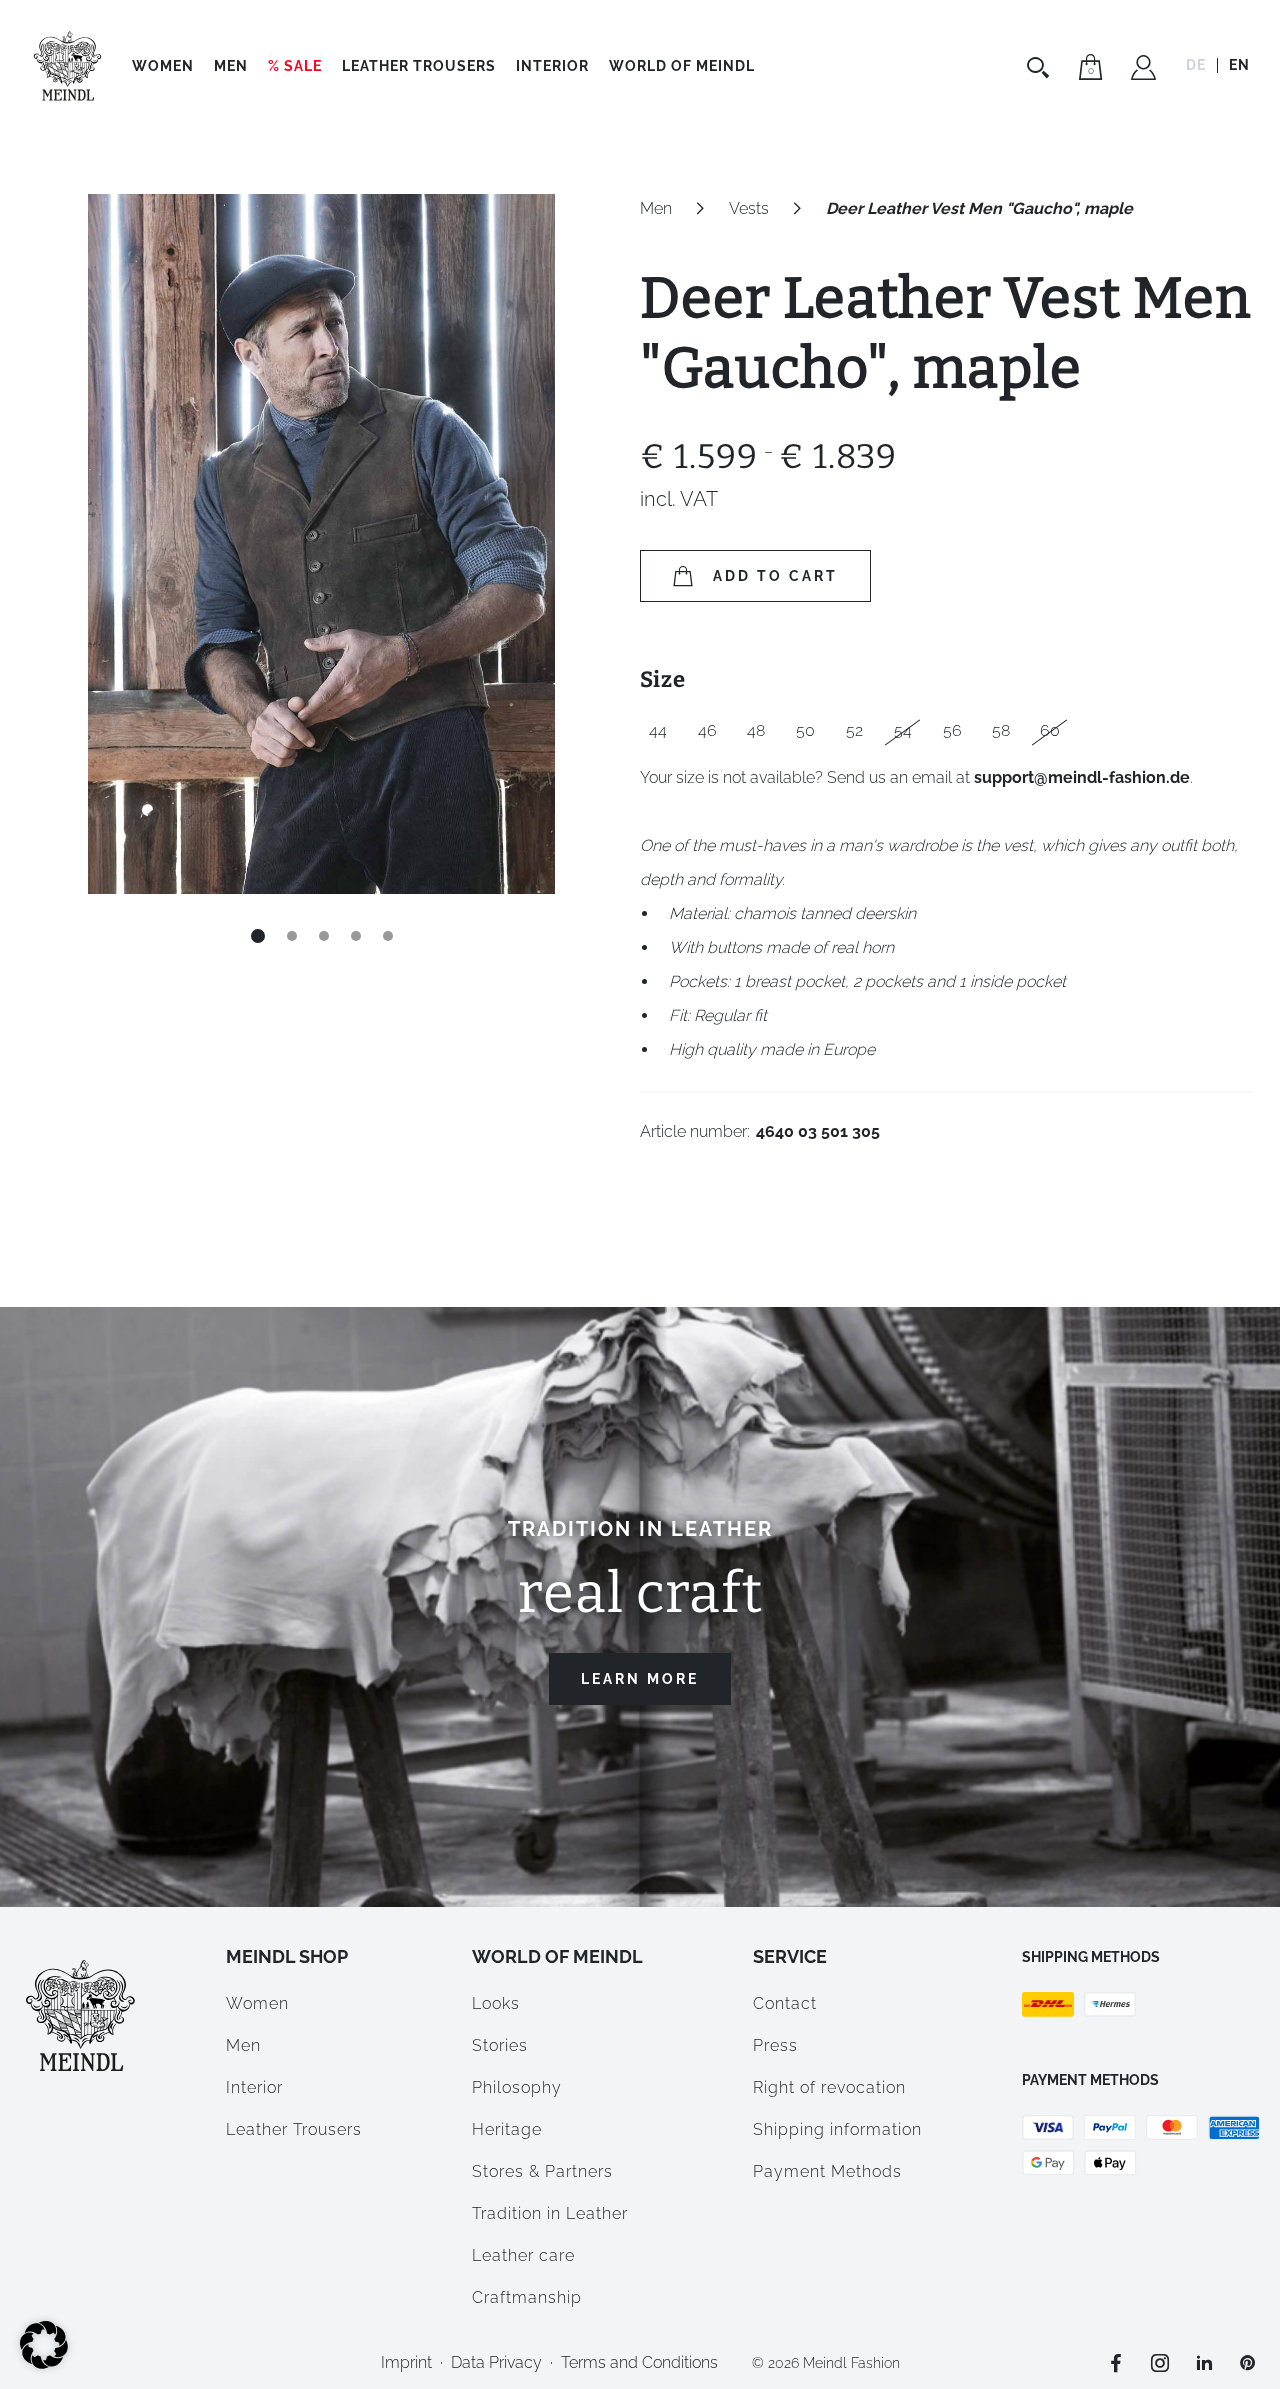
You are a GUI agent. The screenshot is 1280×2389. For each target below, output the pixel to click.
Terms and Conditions (639, 2362)
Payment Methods (827, 2171)
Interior (552, 66)
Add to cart (775, 576)
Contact (785, 2003)
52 (854, 730)
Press (775, 2045)
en (1239, 65)
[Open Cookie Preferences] (44, 2363)
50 (805, 730)
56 (952, 730)
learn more (640, 1679)
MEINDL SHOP (287, 1956)
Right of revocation (829, 2087)
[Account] (1143, 70)
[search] (1040, 67)
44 (658, 730)
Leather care (523, 2255)
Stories (500, 2045)
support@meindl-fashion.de (1082, 777)
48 (756, 730)
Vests (749, 208)
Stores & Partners (542, 2171)
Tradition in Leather (550, 2213)
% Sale (295, 66)
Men (231, 66)
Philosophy (517, 2087)
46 (707, 730)
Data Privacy (496, 2362)
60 (1050, 730)
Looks (496, 2003)
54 (903, 730)
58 (1001, 730)
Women (163, 66)
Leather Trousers (419, 66)
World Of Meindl (682, 66)
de (1196, 65)
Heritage (507, 2129)
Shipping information (837, 2129)
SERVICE (790, 1956)
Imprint (406, 2362)
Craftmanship (527, 2297)
